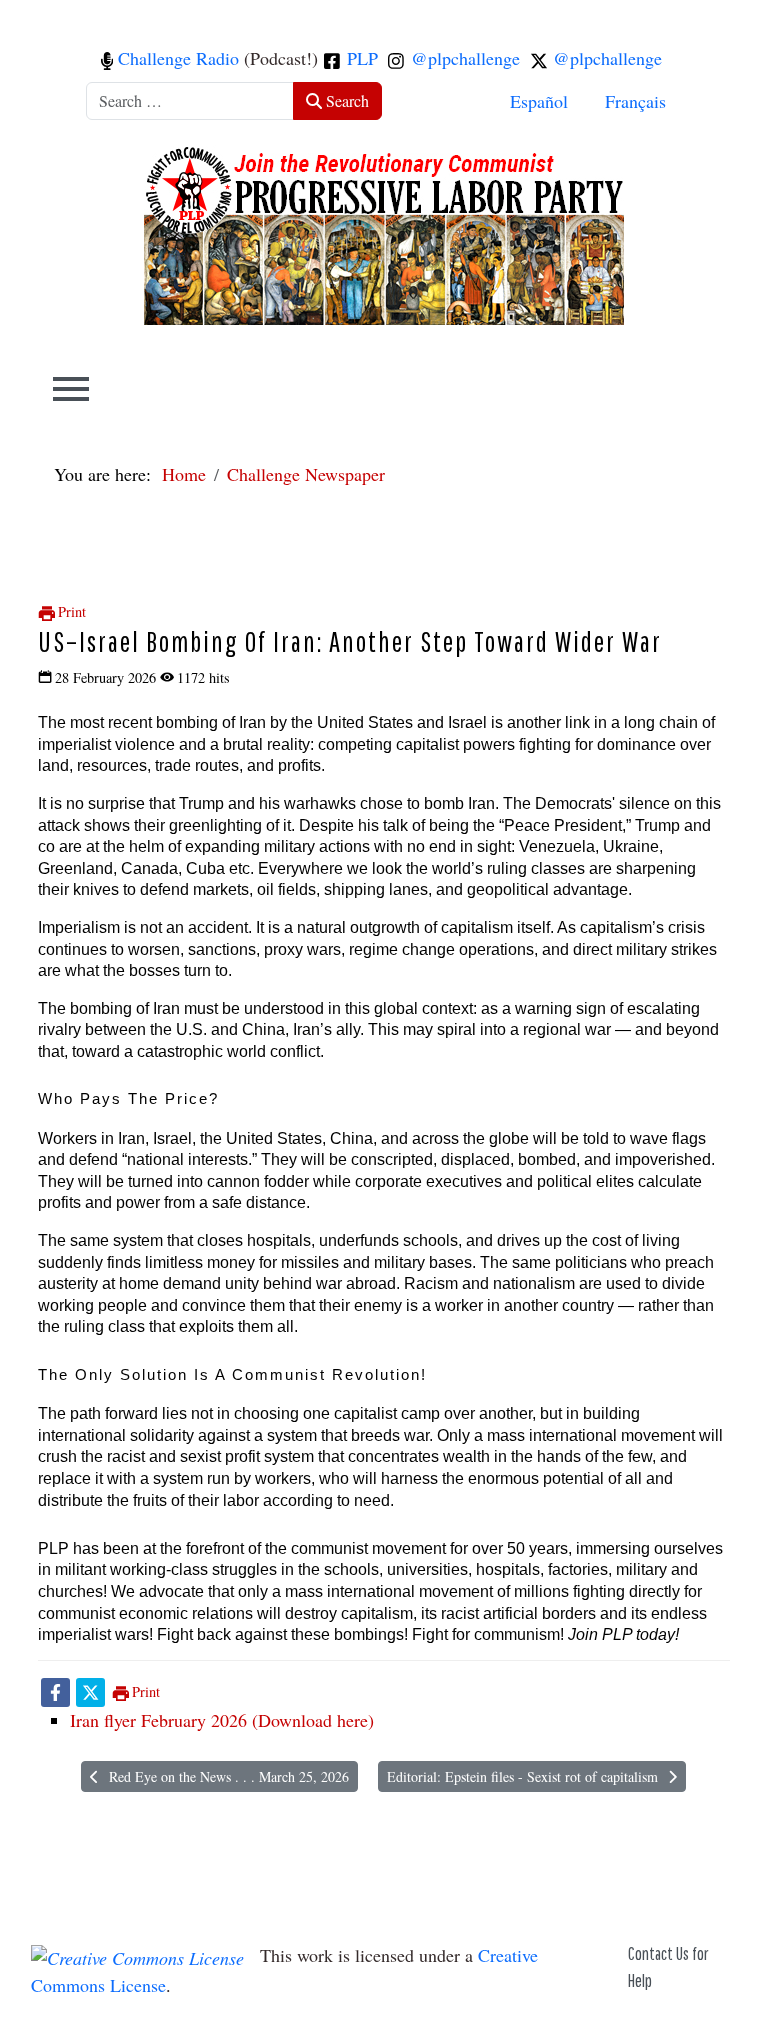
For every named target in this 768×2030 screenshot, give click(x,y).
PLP (360, 58)
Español (539, 101)
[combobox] (190, 101)
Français (635, 101)
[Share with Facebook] (55, 1691)
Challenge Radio (176, 58)
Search (345, 100)
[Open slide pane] (71, 389)
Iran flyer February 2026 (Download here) (222, 1720)
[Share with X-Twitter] (90, 1691)
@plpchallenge (463, 58)
